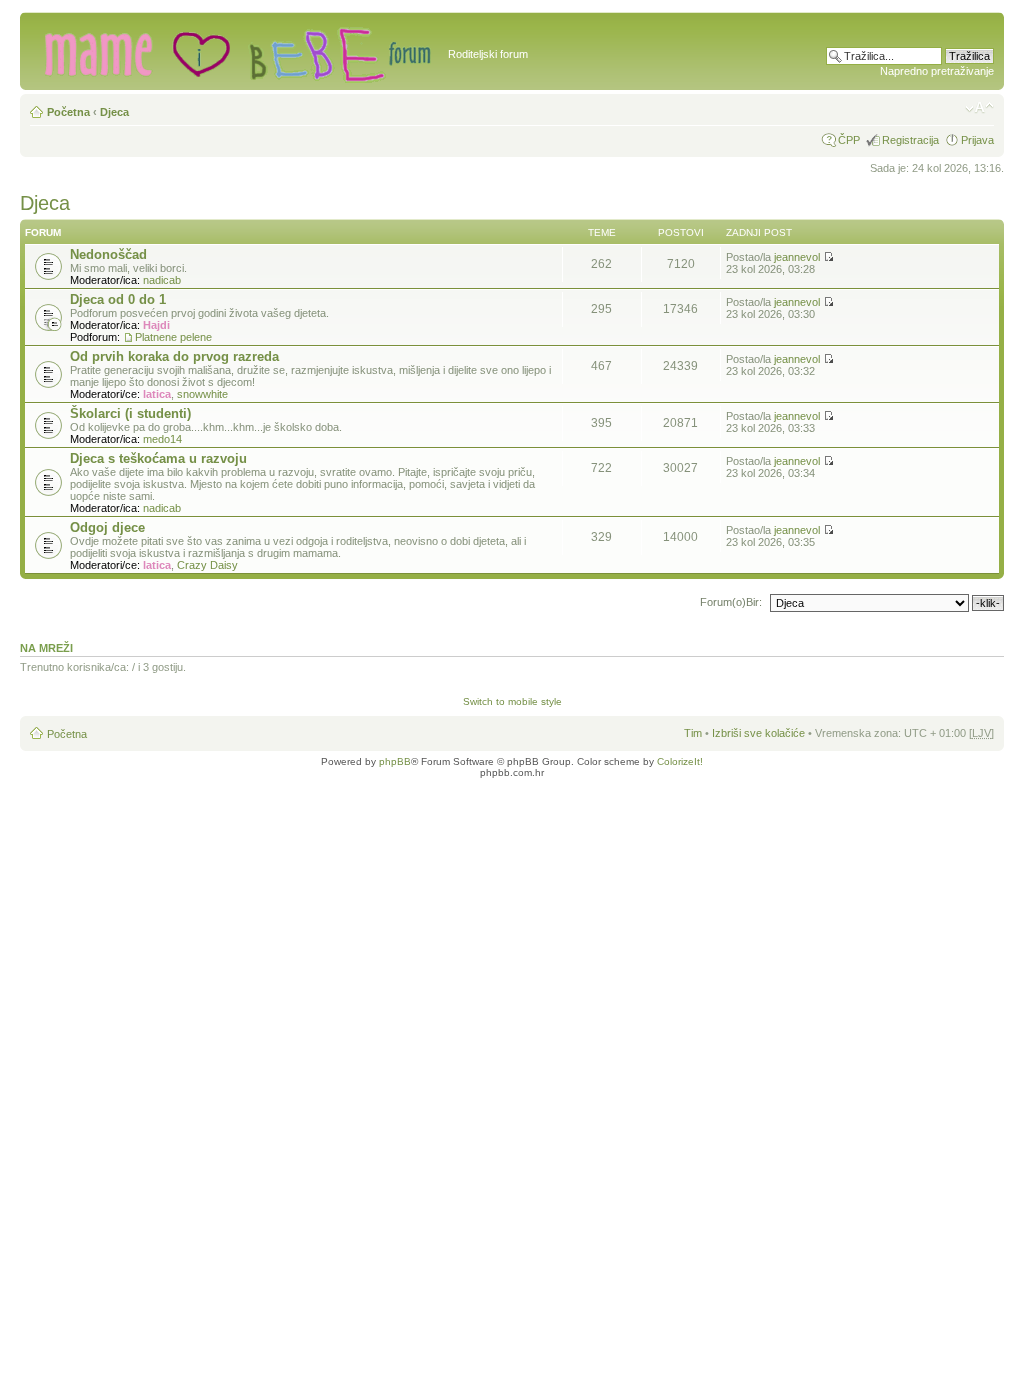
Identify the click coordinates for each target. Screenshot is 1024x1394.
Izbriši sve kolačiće (758, 733)
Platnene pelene (173, 337)
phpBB (395, 761)
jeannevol (797, 257)
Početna (68, 112)
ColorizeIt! (680, 761)
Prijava (977, 140)
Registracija (910, 140)
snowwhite (202, 394)
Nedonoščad (108, 254)
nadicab (162, 280)
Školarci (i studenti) (130, 413)
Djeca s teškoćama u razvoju (158, 458)
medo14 (162, 439)
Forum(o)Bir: (731, 602)
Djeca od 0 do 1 (118, 299)
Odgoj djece (107, 527)
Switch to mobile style (512, 701)
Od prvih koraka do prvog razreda (174, 356)
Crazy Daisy (207, 565)
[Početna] (236, 51)
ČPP (849, 140)
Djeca (114, 112)
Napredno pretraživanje (937, 71)
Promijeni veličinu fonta (979, 108)
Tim (693, 733)
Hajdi (156, 325)
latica (157, 394)
